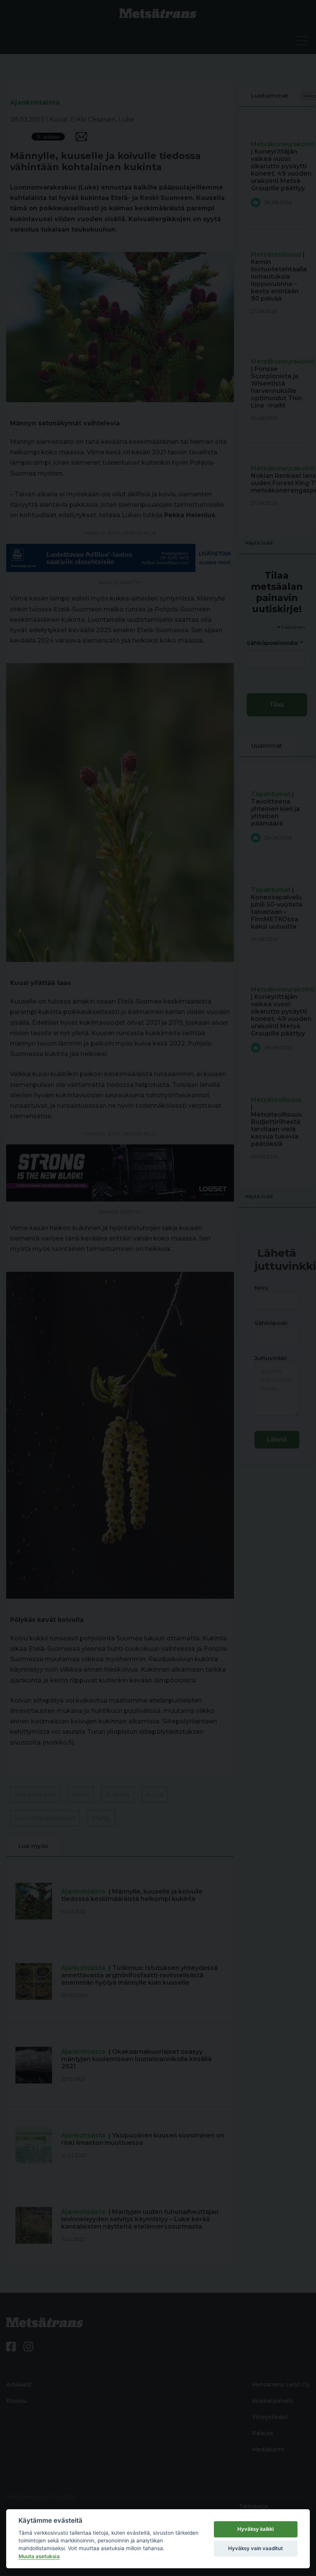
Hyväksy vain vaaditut (255, 2548)
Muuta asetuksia (39, 2556)
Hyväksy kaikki (255, 2529)
